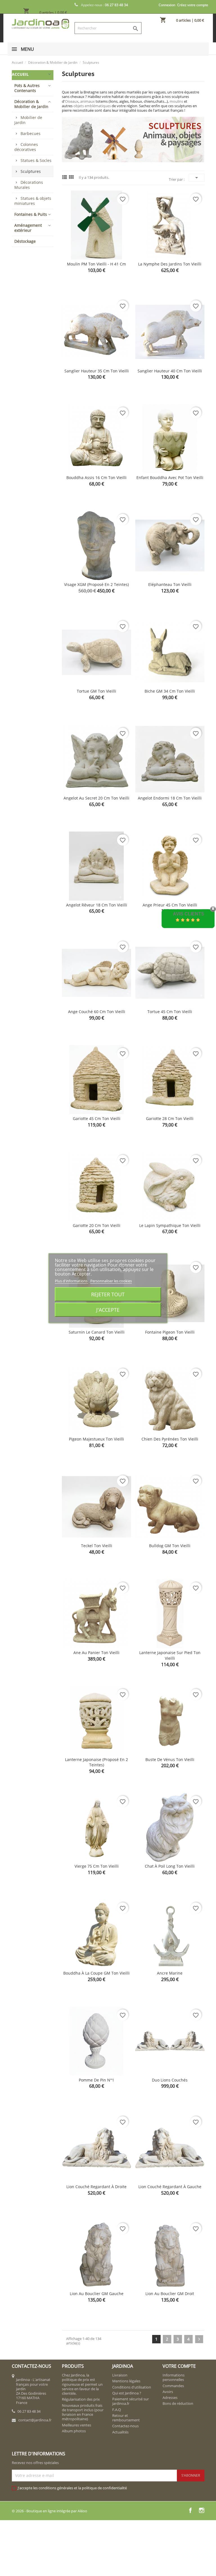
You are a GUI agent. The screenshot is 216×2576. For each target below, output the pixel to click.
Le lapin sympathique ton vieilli (170, 1225)
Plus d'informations (72, 1281)
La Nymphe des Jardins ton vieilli (170, 264)
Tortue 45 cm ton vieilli (170, 1012)
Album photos (74, 2431)
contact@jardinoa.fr (35, 2420)
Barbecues (31, 133)
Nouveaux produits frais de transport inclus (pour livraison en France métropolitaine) (83, 2412)
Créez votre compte (193, 5)
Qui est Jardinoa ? (127, 2393)
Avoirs (168, 2392)
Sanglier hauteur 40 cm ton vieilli (170, 371)
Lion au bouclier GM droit (170, 2294)
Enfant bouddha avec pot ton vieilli (170, 478)
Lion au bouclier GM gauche (97, 2294)
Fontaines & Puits (31, 214)
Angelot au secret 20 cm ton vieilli (96, 798)
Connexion (167, 5)
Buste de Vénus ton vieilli (170, 1759)
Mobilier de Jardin (28, 120)
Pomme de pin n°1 (96, 2080)
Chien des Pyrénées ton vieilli (170, 1439)
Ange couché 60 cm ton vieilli (97, 1012)
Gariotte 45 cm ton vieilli (97, 1118)
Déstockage (25, 241)
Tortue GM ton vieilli (96, 691)
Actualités (120, 2432)
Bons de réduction (178, 2403)
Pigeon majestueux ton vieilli (96, 1439)
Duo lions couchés (170, 2080)
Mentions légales (126, 2381)
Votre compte (179, 2366)
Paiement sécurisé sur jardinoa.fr (130, 2401)
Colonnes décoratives (26, 147)
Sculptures (31, 171)
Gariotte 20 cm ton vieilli (97, 1225)
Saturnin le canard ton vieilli (97, 1332)
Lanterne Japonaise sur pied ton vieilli (170, 1655)
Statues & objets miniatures (33, 201)
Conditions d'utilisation (132, 2387)
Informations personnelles (174, 2377)
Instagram (202, 2510)
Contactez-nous (125, 2426)
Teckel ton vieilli (97, 1546)
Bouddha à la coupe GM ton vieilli (96, 1973)
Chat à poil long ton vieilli (170, 1866)
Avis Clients (189, 914)
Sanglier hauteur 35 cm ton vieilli (97, 371)
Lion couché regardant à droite (96, 2187)
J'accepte (108, 1310)
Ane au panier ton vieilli (96, 1653)
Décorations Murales (29, 185)
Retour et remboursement (126, 2418)
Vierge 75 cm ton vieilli (97, 1866)
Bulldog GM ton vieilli (170, 1546)
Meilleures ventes (76, 2425)
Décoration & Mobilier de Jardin (31, 104)
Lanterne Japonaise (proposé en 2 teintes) (96, 1762)
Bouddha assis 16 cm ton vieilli (96, 478)
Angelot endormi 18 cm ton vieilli (170, 798)
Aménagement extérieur (28, 228)
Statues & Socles (36, 160)
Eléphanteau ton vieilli (170, 584)
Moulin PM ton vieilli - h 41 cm (96, 264)
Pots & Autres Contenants (27, 88)
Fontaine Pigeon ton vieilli (170, 1332)
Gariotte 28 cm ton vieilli (170, 1118)
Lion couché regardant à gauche (170, 2187)
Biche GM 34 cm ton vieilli (170, 691)
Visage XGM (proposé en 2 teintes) (96, 584)
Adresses (170, 2398)
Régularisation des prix (81, 2399)
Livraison (120, 2375)
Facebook (190, 2510)
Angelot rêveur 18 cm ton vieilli (97, 905)
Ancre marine (170, 1973)
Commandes (173, 2386)
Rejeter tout (108, 1294)
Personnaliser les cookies (111, 1281)
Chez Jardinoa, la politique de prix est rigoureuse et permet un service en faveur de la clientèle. (82, 2384)
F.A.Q (117, 2410)
